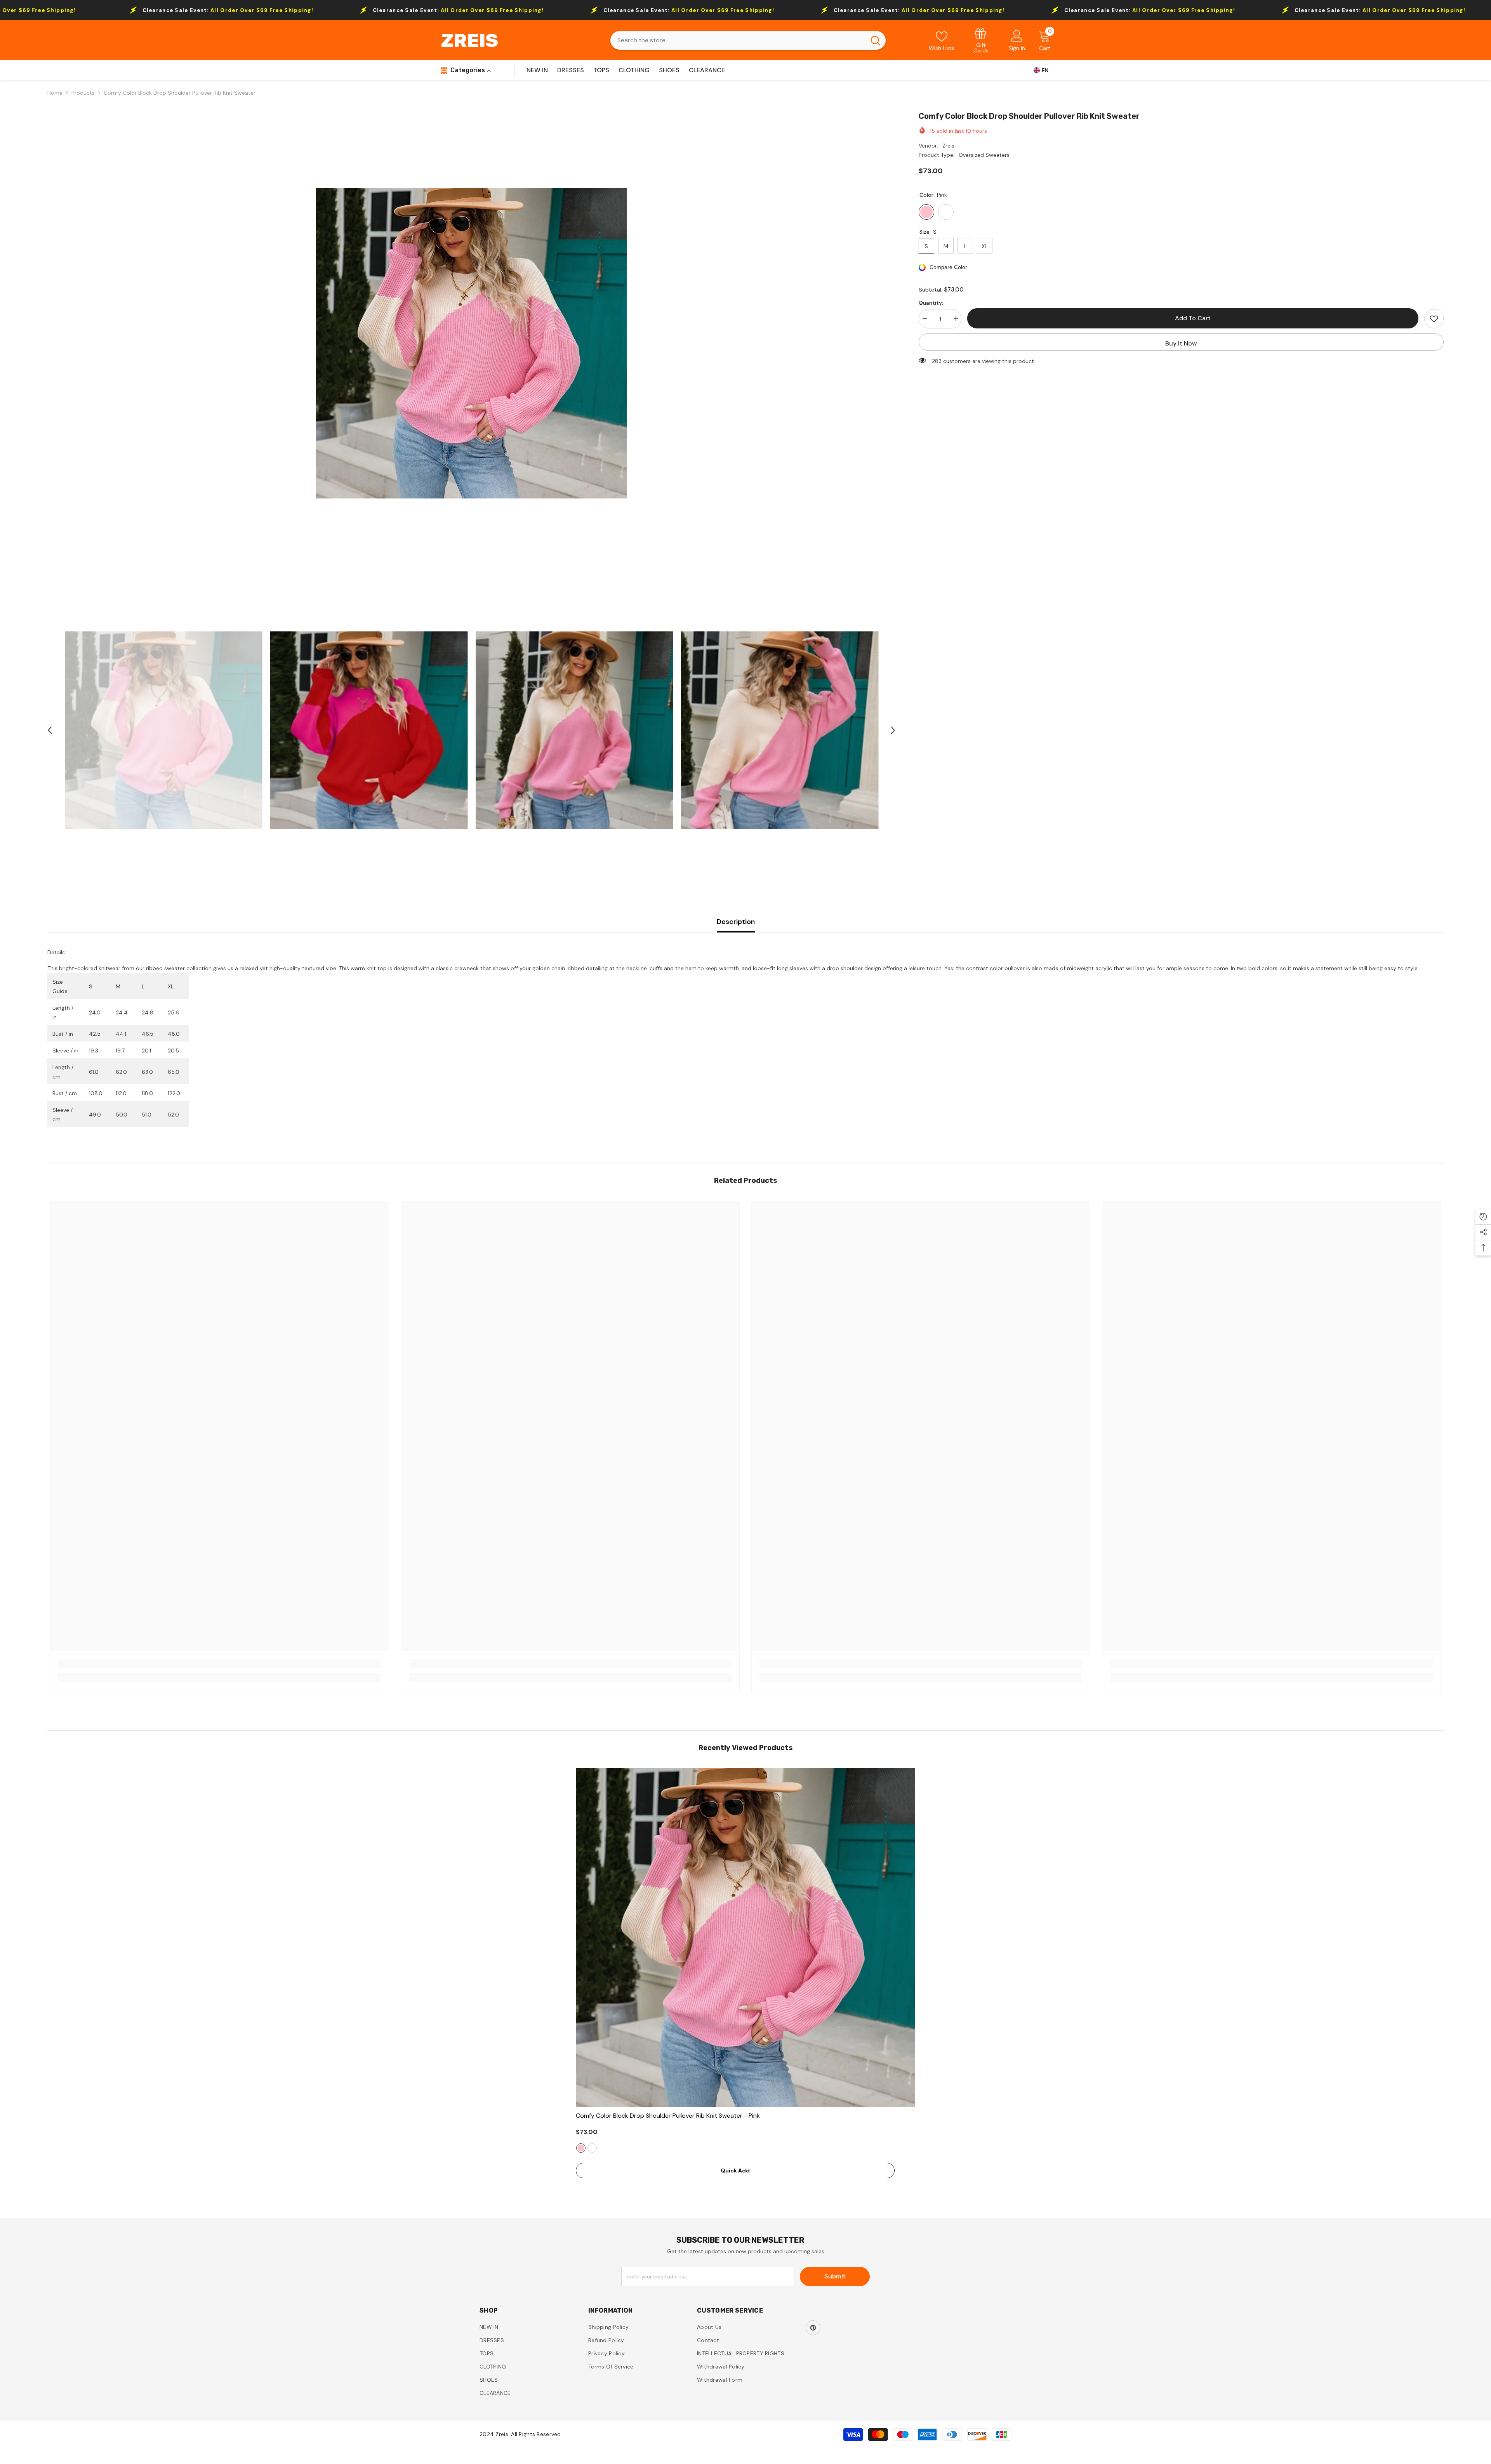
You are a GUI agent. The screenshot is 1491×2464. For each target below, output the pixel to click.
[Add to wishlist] (1434, 319)
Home (55, 93)
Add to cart (1193, 318)
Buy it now (1181, 343)
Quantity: (931, 303)
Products (83, 93)
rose (592, 2148)
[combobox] (738, 40)
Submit (835, 2276)
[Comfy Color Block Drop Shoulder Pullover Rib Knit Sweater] (745, 1938)
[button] (50, 730)
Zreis (948, 146)
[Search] (748, 40)
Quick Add (735, 2171)
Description (736, 922)
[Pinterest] (813, 2328)
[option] (472, 343)
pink (581, 2148)
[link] (981, 40)
